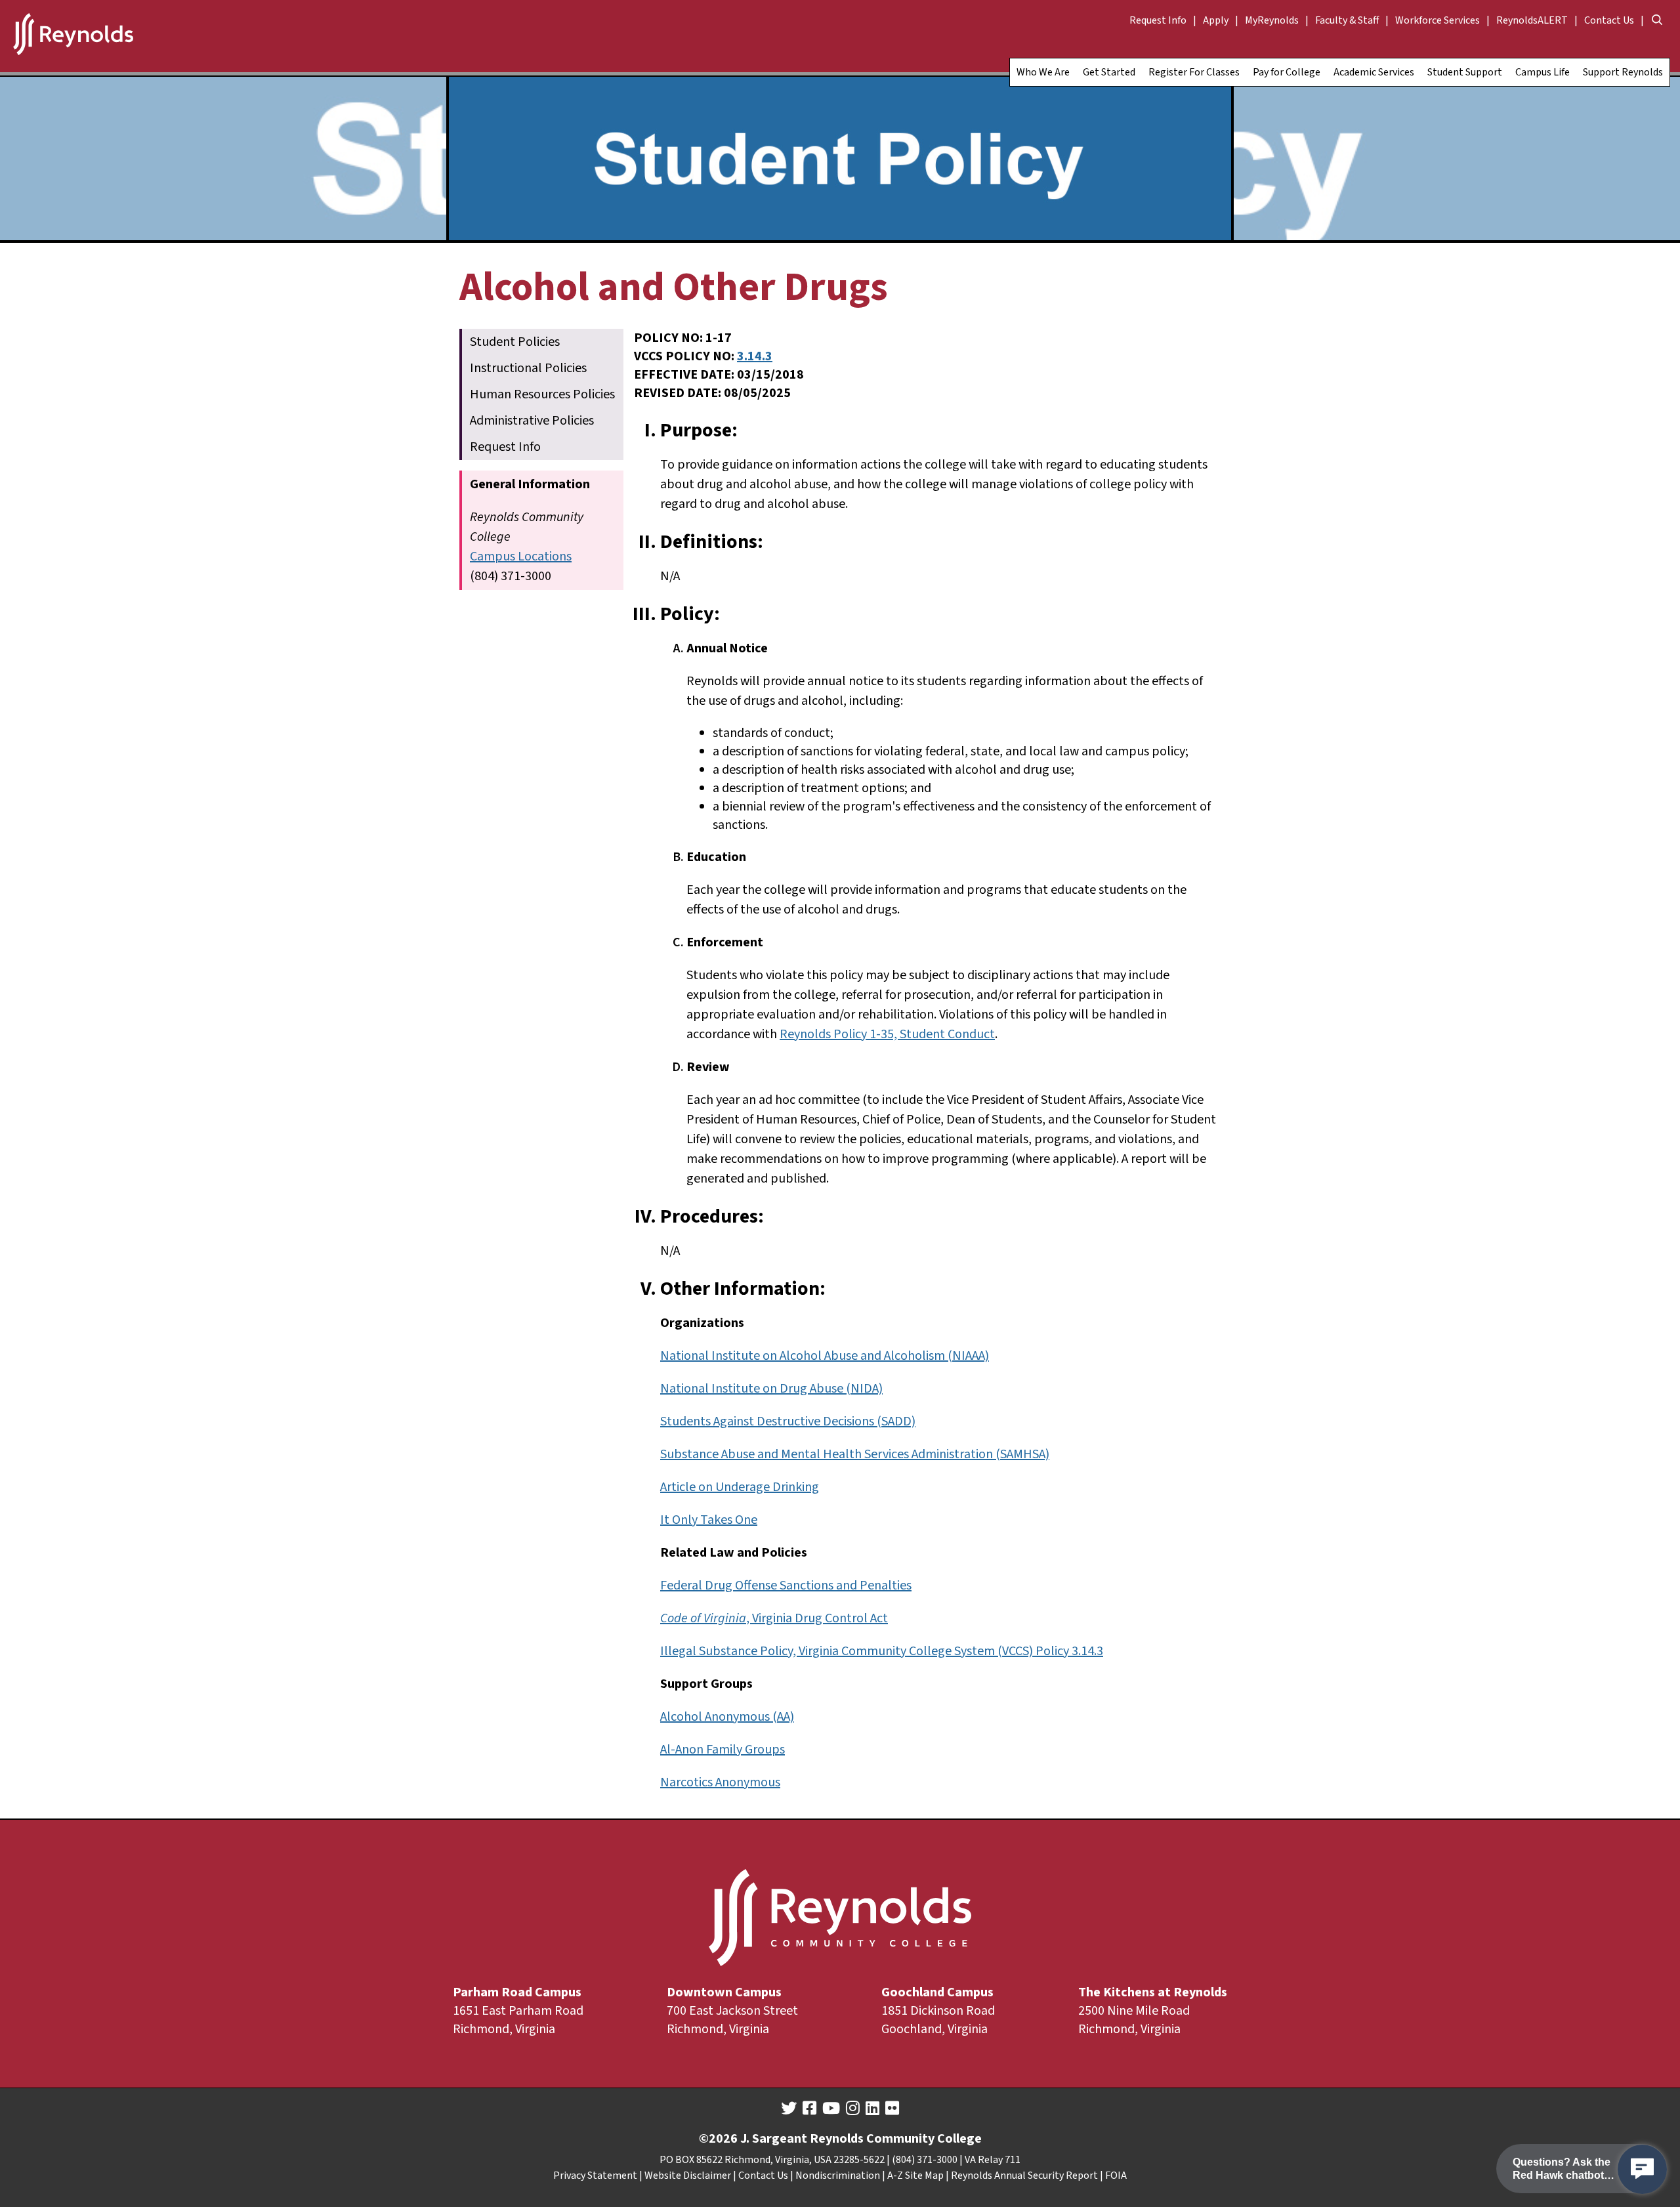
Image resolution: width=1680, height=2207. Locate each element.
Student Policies (515, 342)
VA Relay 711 (993, 2160)
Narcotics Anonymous (720, 1782)
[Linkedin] (872, 2109)
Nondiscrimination (838, 2175)
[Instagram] (853, 2109)
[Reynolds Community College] (73, 36)
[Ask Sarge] (1642, 2169)
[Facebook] (809, 2109)
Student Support (1465, 72)
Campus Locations (521, 557)
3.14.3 (755, 356)
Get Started (1109, 72)
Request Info (1158, 20)
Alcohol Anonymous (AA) (727, 1717)
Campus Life (1543, 72)
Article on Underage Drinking (740, 1487)
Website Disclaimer (688, 2175)
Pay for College (1287, 72)
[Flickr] (892, 2109)
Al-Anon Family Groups (723, 1750)
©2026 (718, 2139)
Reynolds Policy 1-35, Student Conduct (887, 1034)
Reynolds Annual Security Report (1024, 2175)
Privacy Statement (595, 2175)
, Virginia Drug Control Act (774, 1618)
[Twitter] (789, 2109)
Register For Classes (1194, 72)
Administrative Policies (532, 421)
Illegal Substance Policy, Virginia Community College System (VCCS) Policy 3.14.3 (882, 1651)
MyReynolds (1272, 20)
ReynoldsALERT (1532, 20)
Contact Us (1609, 20)
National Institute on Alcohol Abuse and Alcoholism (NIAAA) (825, 1356)
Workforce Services (1438, 20)
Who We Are (1043, 72)
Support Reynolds (1623, 72)
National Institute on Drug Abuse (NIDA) (771, 1389)
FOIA (1116, 2175)
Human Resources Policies (542, 394)
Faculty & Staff (1347, 20)
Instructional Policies (528, 368)
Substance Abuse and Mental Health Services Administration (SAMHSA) (855, 1454)
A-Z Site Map (915, 2175)
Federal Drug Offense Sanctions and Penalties (786, 1586)
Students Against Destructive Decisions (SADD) (788, 1421)
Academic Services (1374, 72)
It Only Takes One (709, 1520)
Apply (1216, 20)
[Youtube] (831, 2109)
